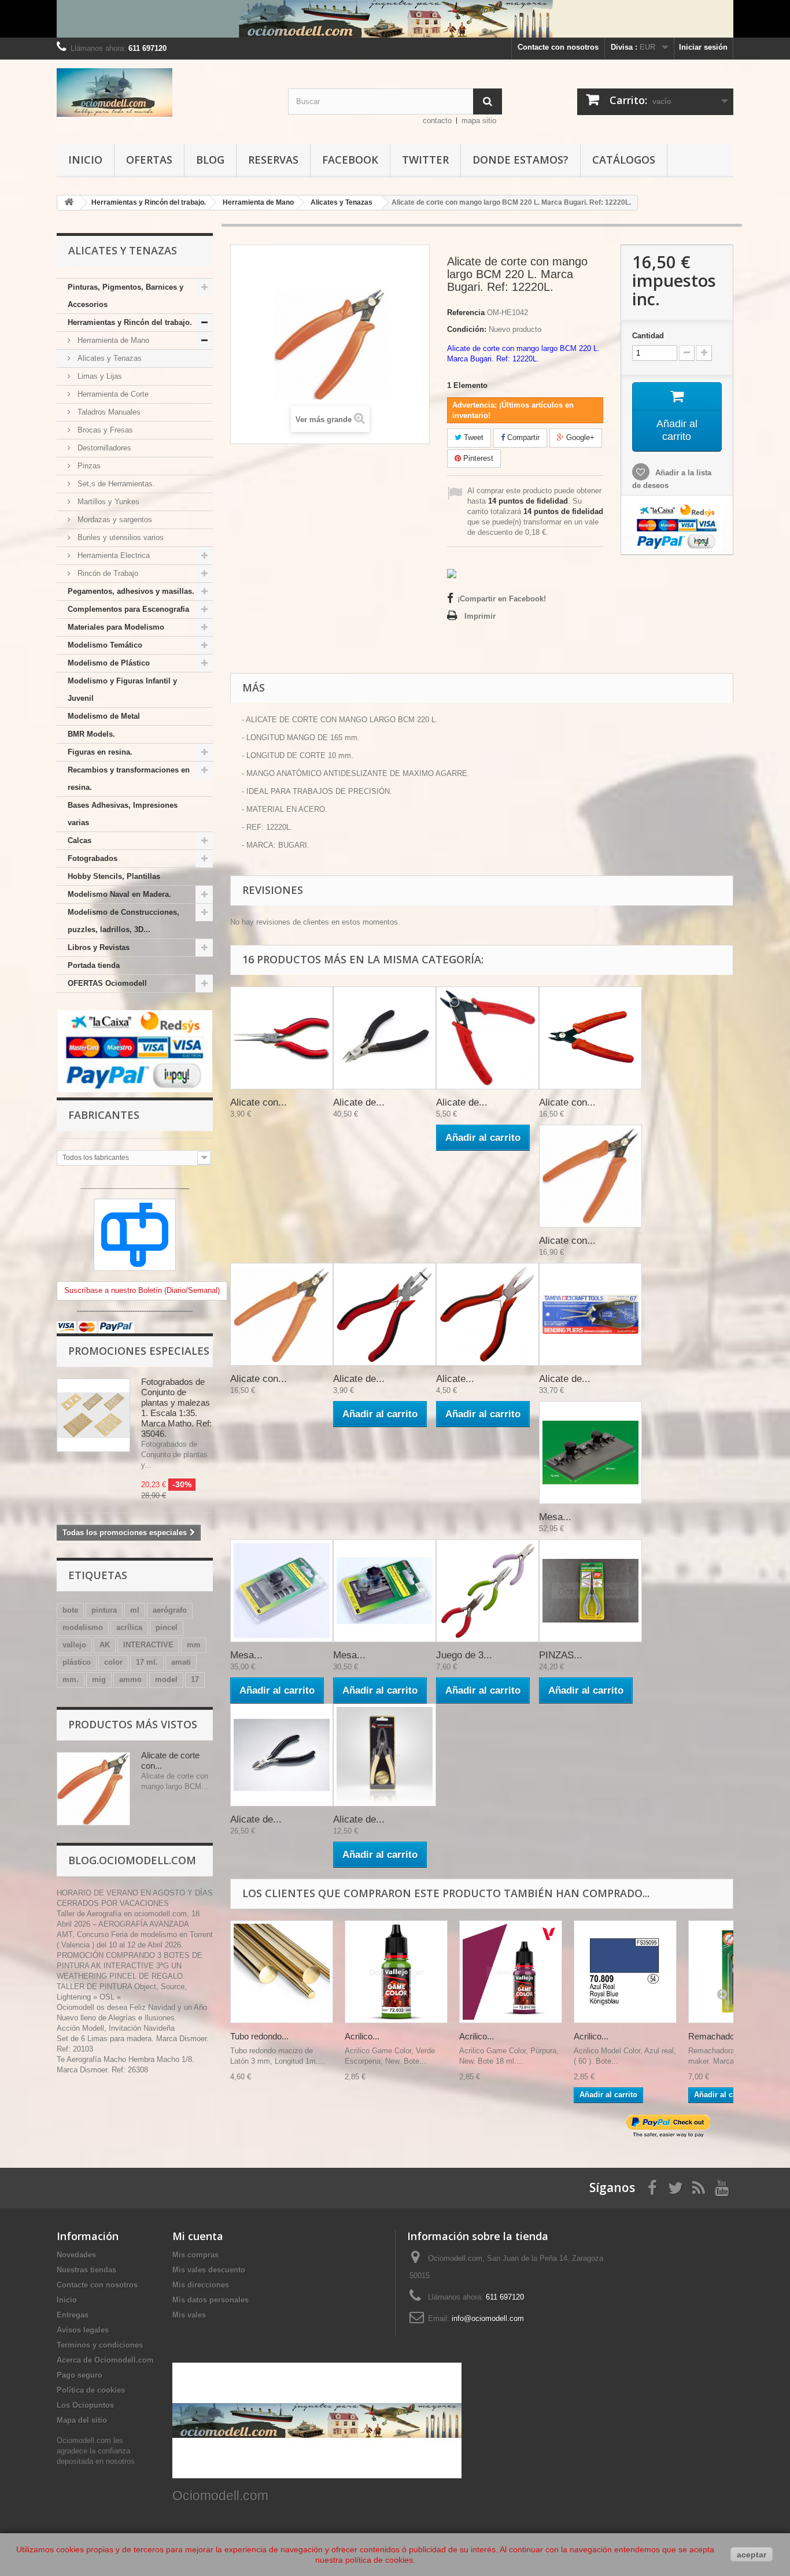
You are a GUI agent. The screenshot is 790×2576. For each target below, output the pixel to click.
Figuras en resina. (100, 752)
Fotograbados (93, 858)
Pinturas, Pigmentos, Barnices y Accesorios (125, 296)
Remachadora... (719, 2036)
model (166, 1679)
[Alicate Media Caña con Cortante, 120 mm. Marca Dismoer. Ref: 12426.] (488, 1314)
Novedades (76, 2255)
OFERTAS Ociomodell (107, 983)
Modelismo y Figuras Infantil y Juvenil (122, 690)
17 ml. (147, 1662)
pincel (167, 1627)
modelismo (83, 1627)
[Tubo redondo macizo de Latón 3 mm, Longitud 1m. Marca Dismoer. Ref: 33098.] (282, 1972)
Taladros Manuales (108, 412)
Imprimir (480, 616)
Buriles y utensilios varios (119, 537)
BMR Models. (91, 734)
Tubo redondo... (259, 2036)
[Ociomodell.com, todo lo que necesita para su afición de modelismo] (395, 19)
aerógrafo (170, 1610)
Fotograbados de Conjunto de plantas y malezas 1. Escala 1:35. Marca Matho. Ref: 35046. (176, 1408)
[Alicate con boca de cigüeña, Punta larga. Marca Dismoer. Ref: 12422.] (282, 1038)
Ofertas (149, 160)
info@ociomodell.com (488, 2318)
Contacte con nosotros (558, 47)
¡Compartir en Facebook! (502, 599)
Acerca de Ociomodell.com (105, 2360)
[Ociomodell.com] (164, 93)
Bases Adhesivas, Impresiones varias (123, 814)
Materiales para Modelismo (116, 627)
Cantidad (648, 336)
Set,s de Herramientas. (115, 484)
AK (105, 1645)
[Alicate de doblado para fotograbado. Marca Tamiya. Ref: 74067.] (590, 1314)
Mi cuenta (198, 2236)
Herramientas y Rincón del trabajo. (130, 322)
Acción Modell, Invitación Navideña (116, 2028)
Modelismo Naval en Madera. (119, 894)
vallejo (74, 1645)
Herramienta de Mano (112, 340)
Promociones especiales (139, 1351)
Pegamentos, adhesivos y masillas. (131, 591)
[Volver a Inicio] (69, 203)
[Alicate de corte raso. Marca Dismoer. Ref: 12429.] (488, 1038)
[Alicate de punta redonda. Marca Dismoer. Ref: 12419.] (385, 1314)
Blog (210, 160)
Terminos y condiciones (100, 2345)
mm (194, 1645)
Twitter (425, 160)
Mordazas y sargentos (114, 520)
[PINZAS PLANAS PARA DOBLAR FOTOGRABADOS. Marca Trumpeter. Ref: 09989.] (590, 1591)
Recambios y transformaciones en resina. (129, 779)
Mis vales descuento (209, 2270)
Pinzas (88, 466)
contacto (437, 121)
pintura (104, 1610)
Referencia (466, 313)
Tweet (472, 437)
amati (181, 1662)
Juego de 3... (464, 1655)
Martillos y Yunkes (107, 502)
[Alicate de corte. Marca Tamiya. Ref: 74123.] (385, 1038)
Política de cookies (91, 2390)
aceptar (752, 2555)
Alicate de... (359, 1102)
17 (195, 1679)
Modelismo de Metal (104, 716)
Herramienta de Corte (112, 394)
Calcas (80, 840)
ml (135, 1610)
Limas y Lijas (99, 376)
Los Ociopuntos (85, 2405)
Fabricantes (104, 1115)
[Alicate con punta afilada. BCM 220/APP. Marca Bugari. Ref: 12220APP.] (590, 1176)
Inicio (85, 160)
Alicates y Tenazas (108, 358)
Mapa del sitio (82, 2420)
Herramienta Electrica (112, 555)
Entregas (73, 2315)
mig (99, 1679)
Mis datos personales (211, 2300)
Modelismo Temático (105, 645)
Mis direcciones (201, 2285)
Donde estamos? (520, 160)
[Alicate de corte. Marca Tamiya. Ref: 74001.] (282, 1755)
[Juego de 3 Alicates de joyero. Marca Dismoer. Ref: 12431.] (488, 1591)
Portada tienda (94, 965)
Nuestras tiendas (86, 2270)
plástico (77, 1662)
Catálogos (624, 160)
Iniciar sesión (703, 47)
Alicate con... (259, 1102)
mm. (71, 1679)
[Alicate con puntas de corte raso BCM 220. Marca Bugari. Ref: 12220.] (590, 1038)
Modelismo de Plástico (109, 663)
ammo (130, 1679)
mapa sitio (479, 121)
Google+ (579, 437)
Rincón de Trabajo (107, 573)
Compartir (522, 437)
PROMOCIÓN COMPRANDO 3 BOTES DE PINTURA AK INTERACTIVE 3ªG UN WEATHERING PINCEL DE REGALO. (130, 1966)
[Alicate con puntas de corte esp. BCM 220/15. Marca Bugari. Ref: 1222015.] (282, 1314)
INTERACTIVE (148, 1645)
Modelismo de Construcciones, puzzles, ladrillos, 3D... (123, 921)
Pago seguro (80, 2375)
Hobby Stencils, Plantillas (114, 876)
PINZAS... (561, 1655)
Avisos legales (83, 2330)
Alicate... (455, 1379)
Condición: (467, 329)
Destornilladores (103, 448)
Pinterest (477, 458)
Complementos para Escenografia (128, 609)
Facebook (350, 160)
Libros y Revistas (99, 947)
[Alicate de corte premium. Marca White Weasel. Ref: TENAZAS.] (385, 1755)
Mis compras (195, 2255)
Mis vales (189, 2315)
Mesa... (555, 1517)
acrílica (129, 1627)
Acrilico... (362, 2036)
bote (70, 1610)
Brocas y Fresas (104, 430)
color (113, 1662)
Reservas (273, 160)
